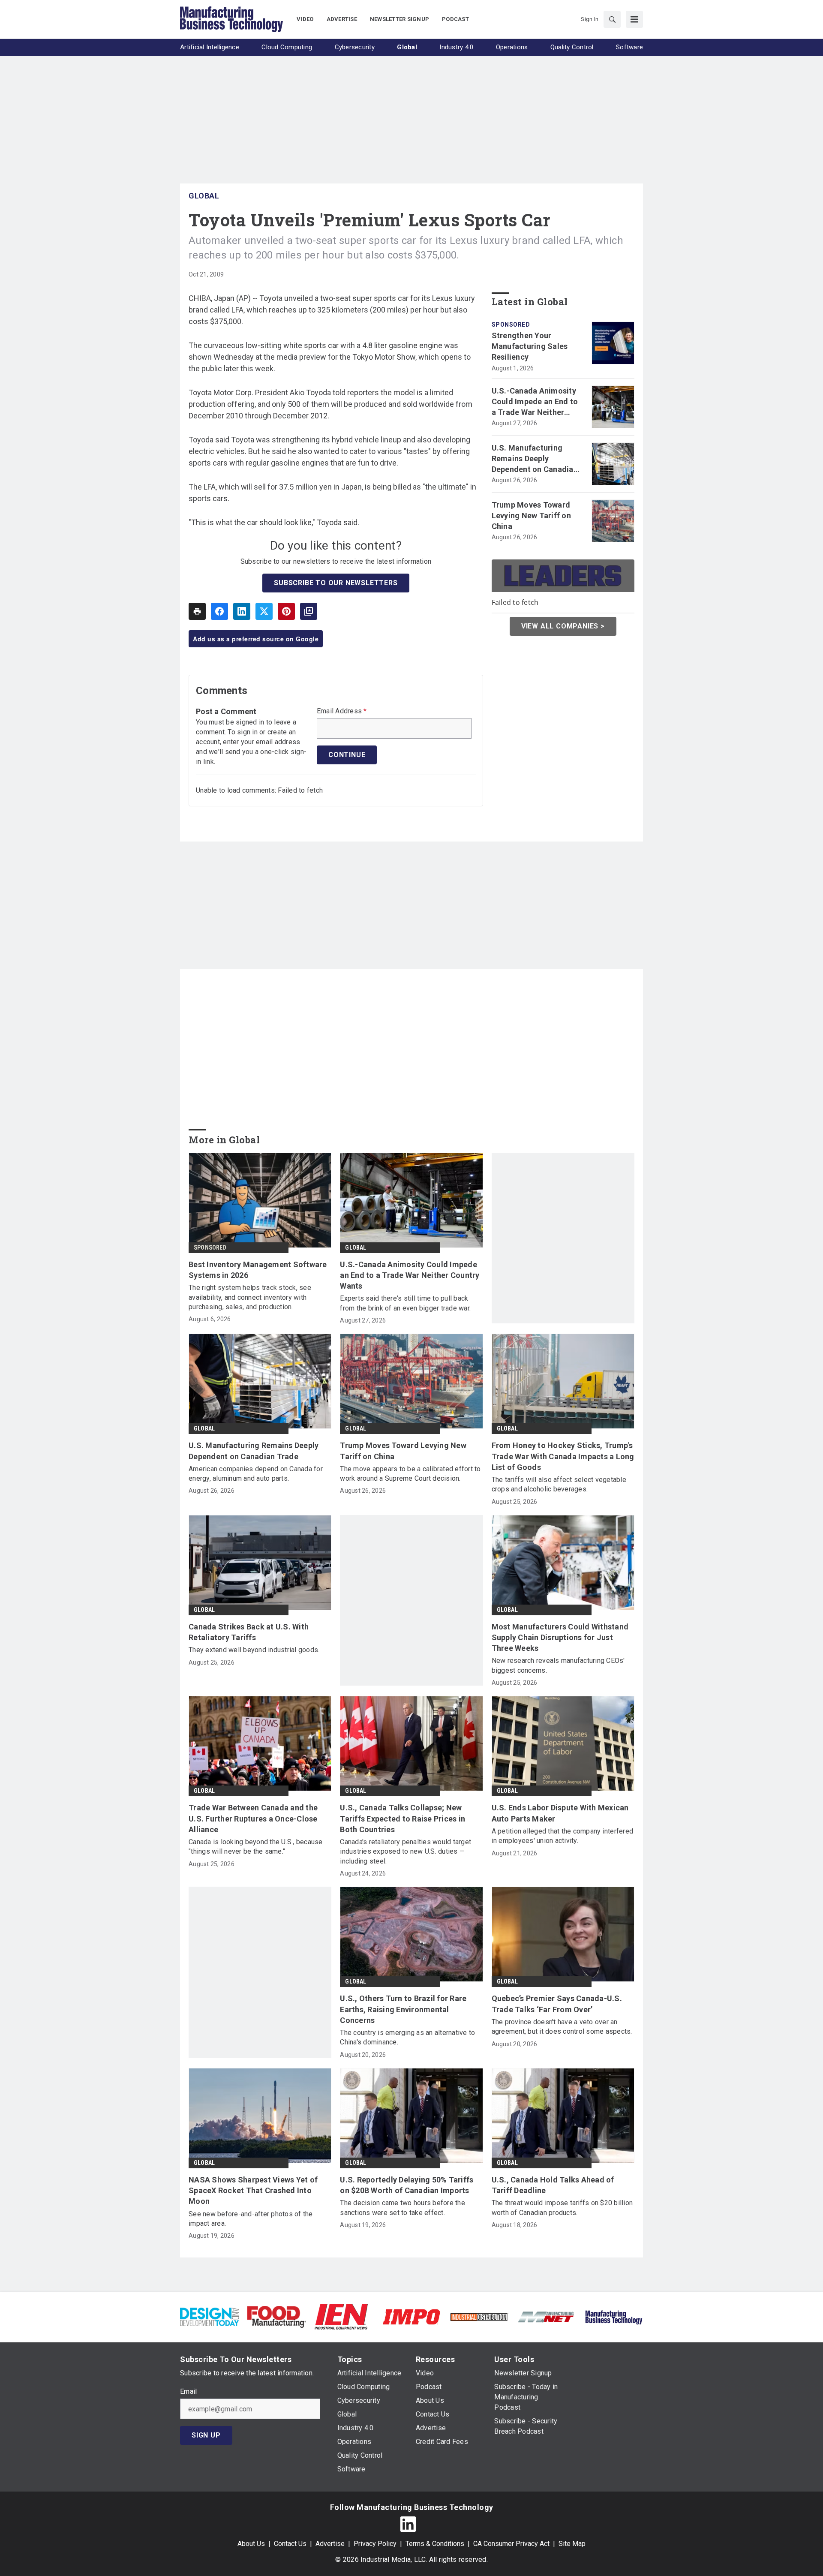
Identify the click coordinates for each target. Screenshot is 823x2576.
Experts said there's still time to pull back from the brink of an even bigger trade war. (405, 1303)
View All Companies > (563, 626)
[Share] (219, 611)
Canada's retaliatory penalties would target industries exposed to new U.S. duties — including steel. (405, 1852)
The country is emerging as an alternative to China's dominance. (407, 2037)
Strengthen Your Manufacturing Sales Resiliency (530, 346)
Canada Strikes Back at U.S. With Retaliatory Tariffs (249, 1632)
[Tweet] (264, 611)
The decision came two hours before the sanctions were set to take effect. (402, 2208)
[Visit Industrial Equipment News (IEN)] (341, 2316)
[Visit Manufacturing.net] (546, 2316)
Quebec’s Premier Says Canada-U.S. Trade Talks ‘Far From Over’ (557, 2004)
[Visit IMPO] (411, 2316)
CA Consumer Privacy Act (511, 2544)
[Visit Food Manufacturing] (277, 2316)
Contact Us (290, 2544)
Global (204, 196)
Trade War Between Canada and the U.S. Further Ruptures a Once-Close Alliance (253, 1818)
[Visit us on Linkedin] (408, 2524)
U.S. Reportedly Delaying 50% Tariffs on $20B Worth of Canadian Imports (407, 2185)
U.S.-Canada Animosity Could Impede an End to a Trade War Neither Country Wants (535, 402)
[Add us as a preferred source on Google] (309, 611)
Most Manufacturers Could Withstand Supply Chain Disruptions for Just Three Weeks (560, 1637)
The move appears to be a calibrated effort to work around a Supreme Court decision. (410, 1474)
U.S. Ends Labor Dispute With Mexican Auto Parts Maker (560, 1813)
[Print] (197, 611)
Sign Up (206, 2435)
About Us (251, 2544)
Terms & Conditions (435, 2544)
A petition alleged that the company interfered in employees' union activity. (563, 1836)
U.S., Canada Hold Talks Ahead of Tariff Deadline (553, 2185)
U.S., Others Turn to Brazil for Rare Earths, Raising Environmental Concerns (403, 2009)
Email (188, 2392)
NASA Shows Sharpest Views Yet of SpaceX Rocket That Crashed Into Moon (253, 2190)
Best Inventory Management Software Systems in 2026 (258, 1270)
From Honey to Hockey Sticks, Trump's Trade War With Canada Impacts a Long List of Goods (563, 1456)
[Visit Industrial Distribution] (479, 2316)
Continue (347, 755)
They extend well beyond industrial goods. (254, 1650)
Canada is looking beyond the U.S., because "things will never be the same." (256, 1847)
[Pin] (286, 611)
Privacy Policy (375, 2544)
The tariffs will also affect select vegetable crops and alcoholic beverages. (559, 1484)
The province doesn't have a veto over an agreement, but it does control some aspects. (562, 2027)
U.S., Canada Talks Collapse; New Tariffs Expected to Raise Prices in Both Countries (402, 1818)
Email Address (342, 711)
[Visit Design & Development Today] (209, 2316)
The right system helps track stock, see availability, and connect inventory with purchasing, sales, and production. (250, 1297)
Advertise (330, 2544)
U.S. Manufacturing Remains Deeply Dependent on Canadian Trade (535, 459)
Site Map (572, 2544)
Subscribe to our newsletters (336, 583)
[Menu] (634, 19)
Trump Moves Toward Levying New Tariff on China (531, 516)
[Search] (612, 19)
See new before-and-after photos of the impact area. (251, 2219)
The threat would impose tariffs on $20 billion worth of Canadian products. (562, 2208)
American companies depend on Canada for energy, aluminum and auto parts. (256, 1474)
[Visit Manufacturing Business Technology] (614, 2316)
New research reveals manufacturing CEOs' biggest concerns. (558, 1665)
